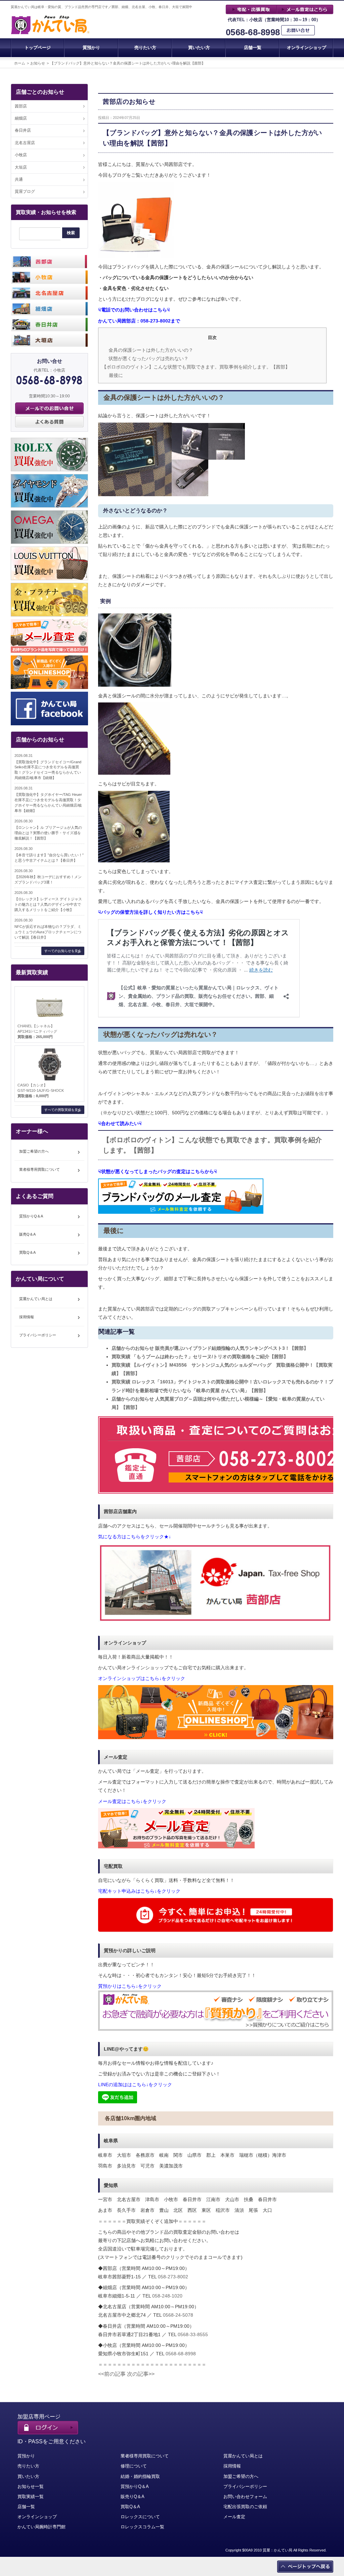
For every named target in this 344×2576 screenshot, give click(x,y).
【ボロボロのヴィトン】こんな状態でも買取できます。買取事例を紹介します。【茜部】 (196, 367)
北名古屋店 (25, 143)
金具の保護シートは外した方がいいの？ (151, 350)
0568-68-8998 (253, 32)
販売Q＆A (27, 1234)
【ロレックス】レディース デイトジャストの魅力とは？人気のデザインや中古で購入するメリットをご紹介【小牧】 (48, 904)
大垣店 (21, 167)
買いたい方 (199, 48)
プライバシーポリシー (38, 1335)
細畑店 (21, 118)
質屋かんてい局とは (36, 1299)
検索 (71, 233)
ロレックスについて (140, 2517)
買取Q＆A (27, 1252)
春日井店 (23, 130)
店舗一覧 (253, 48)
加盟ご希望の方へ (34, 1151)
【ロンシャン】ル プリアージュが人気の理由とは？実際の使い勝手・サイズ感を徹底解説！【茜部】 (48, 833)
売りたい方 (145, 48)
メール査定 (234, 2517)
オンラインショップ (307, 48)
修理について (134, 2466)
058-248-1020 (167, 2296)
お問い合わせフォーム (245, 2497)
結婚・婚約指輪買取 (140, 2476)
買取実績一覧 (31, 2497)
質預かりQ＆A (31, 1216)
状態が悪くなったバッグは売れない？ (148, 358)
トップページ (38, 48)
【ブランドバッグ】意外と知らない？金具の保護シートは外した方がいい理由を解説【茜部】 (128, 63)
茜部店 (21, 106)
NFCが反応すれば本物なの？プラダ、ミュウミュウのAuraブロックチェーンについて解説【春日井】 (48, 932)
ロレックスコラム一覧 (142, 2527)
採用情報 (27, 1317)
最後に (116, 375)
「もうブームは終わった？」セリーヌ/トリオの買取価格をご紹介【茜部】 (200, 1357)
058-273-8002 (173, 2277)
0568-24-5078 (178, 2315)
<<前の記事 (112, 2374)
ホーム (20, 63)
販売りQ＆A (133, 2497)
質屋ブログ (25, 191)
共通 (19, 179)
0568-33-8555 (193, 2334)
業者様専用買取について (39, 1169)
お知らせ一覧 (31, 2486)
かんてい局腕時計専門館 (41, 2527)
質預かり (91, 48)
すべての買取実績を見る (63, 1110)
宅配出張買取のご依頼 (245, 2507)
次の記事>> (141, 2374)
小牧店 (21, 155)
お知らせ (38, 63)
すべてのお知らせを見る (63, 951)
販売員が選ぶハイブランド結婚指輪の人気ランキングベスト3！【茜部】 (210, 1348)
